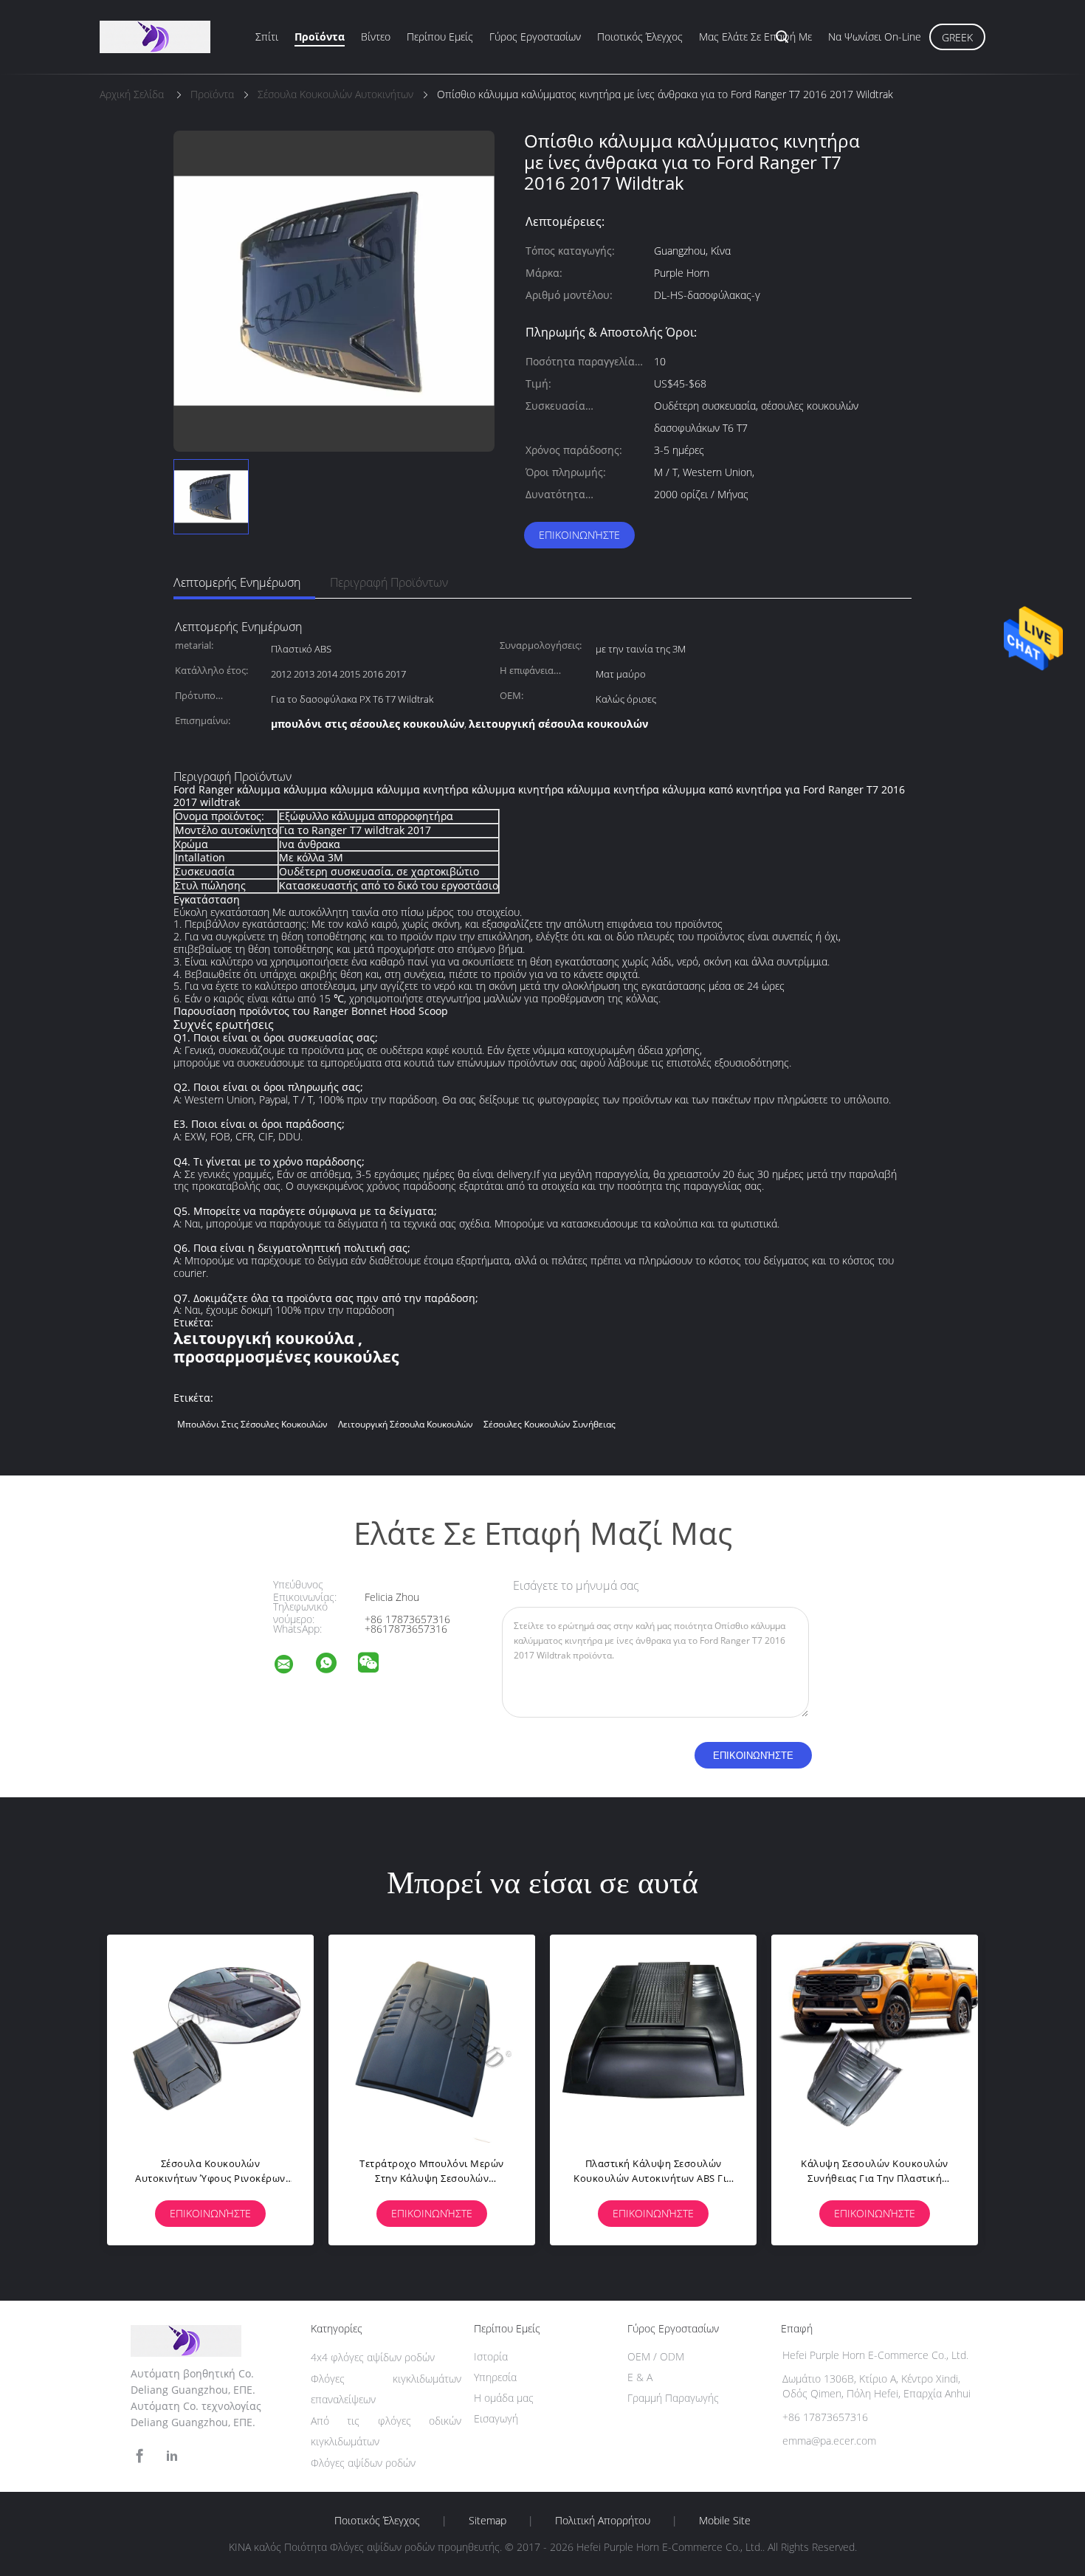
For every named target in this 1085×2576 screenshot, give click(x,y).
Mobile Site (725, 2521)
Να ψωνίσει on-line (875, 37)
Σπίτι (267, 37)
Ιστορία (491, 2356)
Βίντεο (376, 37)
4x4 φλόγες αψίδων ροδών (373, 2357)
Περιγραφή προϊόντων (389, 582)
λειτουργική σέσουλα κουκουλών (406, 1424)
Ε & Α (640, 2377)
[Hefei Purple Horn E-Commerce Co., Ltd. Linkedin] (172, 2456)
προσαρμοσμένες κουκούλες (286, 1357)
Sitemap (488, 2521)
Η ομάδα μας (504, 2398)
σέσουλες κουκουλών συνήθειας (550, 1424)
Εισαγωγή (496, 2418)
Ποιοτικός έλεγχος (640, 37)
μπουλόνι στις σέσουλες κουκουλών (252, 1424)
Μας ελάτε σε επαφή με (755, 37)
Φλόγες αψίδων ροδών (363, 2463)
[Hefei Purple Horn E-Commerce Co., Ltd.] (293, 1666)
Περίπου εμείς (440, 37)
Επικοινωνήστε (579, 535)
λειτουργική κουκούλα (264, 1338)
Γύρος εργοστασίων (535, 37)
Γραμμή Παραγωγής (673, 2398)
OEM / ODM (656, 2356)
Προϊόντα (320, 37)
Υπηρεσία (495, 2377)
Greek (957, 37)
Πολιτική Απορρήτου (603, 2521)
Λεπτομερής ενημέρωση (237, 582)
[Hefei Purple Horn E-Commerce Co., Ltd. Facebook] (139, 2456)
